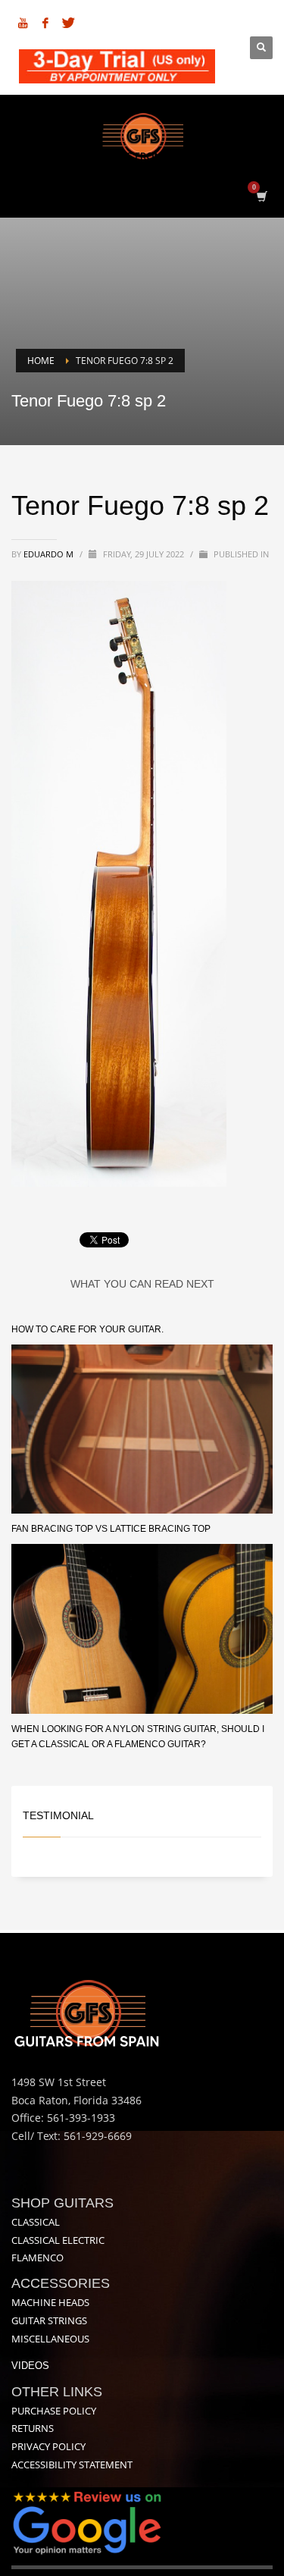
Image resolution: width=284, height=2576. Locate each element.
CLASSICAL (36, 2222)
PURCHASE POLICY (54, 2411)
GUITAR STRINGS (49, 2320)
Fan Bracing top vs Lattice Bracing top (111, 1529)
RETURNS (33, 2428)
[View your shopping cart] (261, 196)
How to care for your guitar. (87, 1329)
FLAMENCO (37, 2258)
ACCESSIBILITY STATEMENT (72, 2465)
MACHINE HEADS (50, 2302)
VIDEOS (30, 2366)
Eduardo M (50, 554)
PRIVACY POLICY (48, 2446)
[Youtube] (23, 23)
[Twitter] (68, 23)
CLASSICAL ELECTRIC (58, 2240)
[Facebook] (45, 23)
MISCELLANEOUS (50, 2339)
